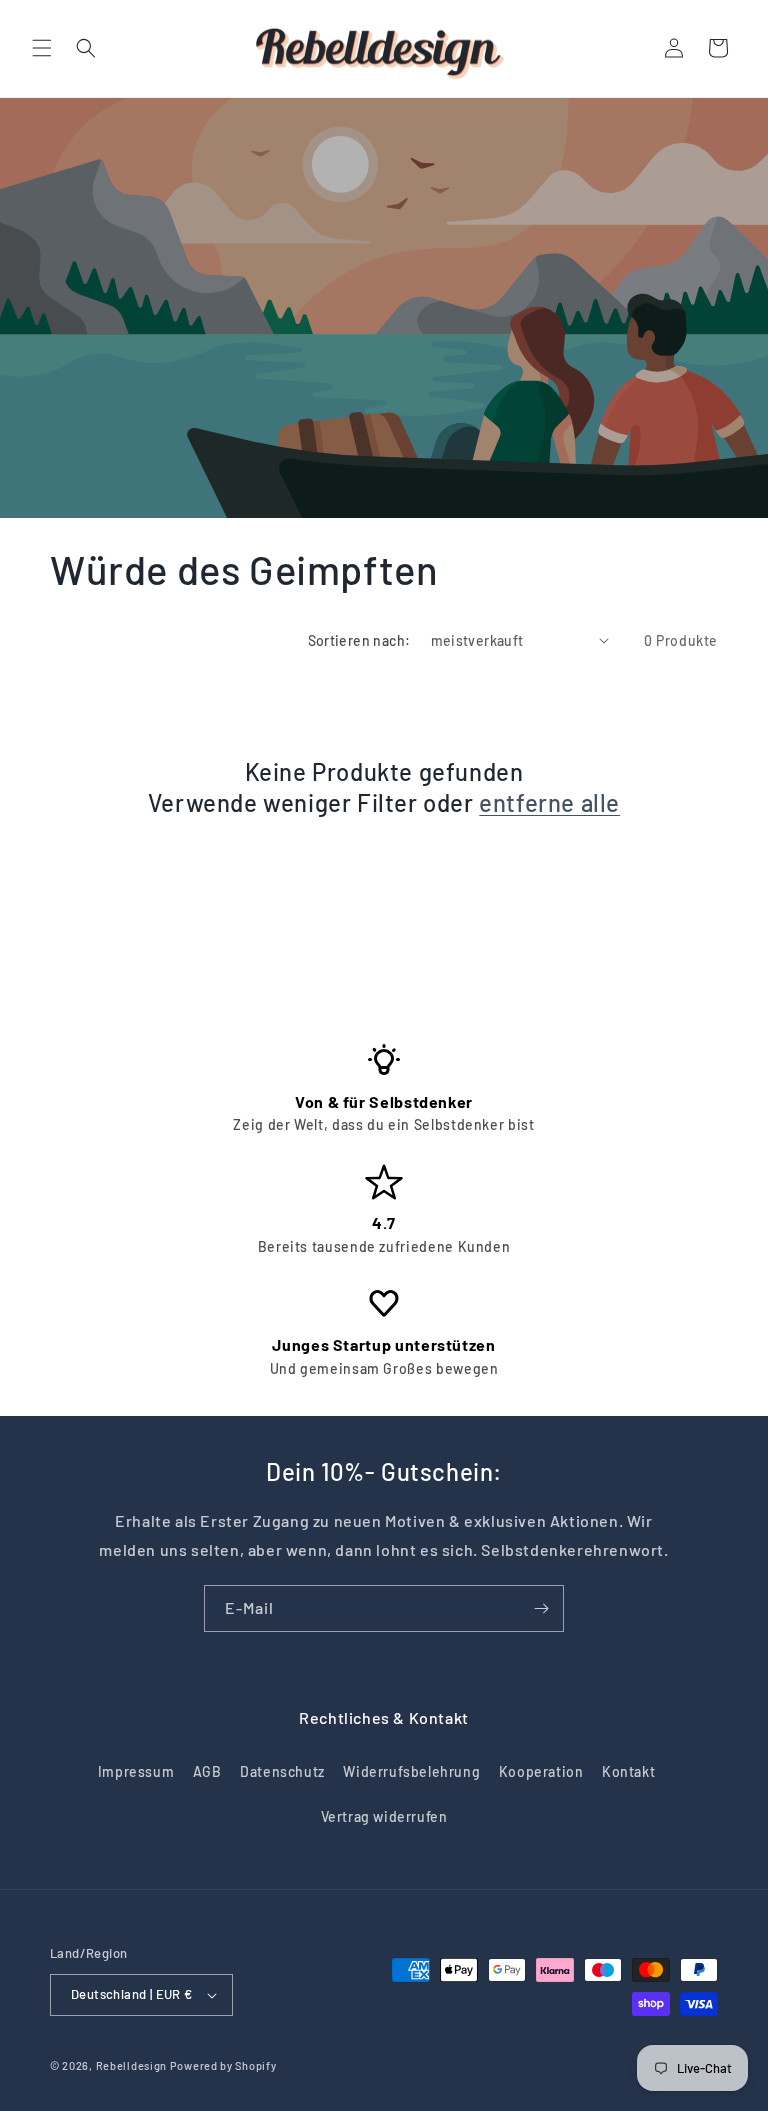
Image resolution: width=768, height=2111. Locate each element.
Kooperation (541, 1771)
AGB (207, 1771)
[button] (42, 48)
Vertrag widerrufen (384, 1816)
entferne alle (549, 802)
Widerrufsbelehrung (411, 1771)
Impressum (136, 1771)
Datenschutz (282, 1771)
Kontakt (628, 1771)
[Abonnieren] (541, 1608)
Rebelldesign (131, 2065)
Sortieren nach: (359, 640)
